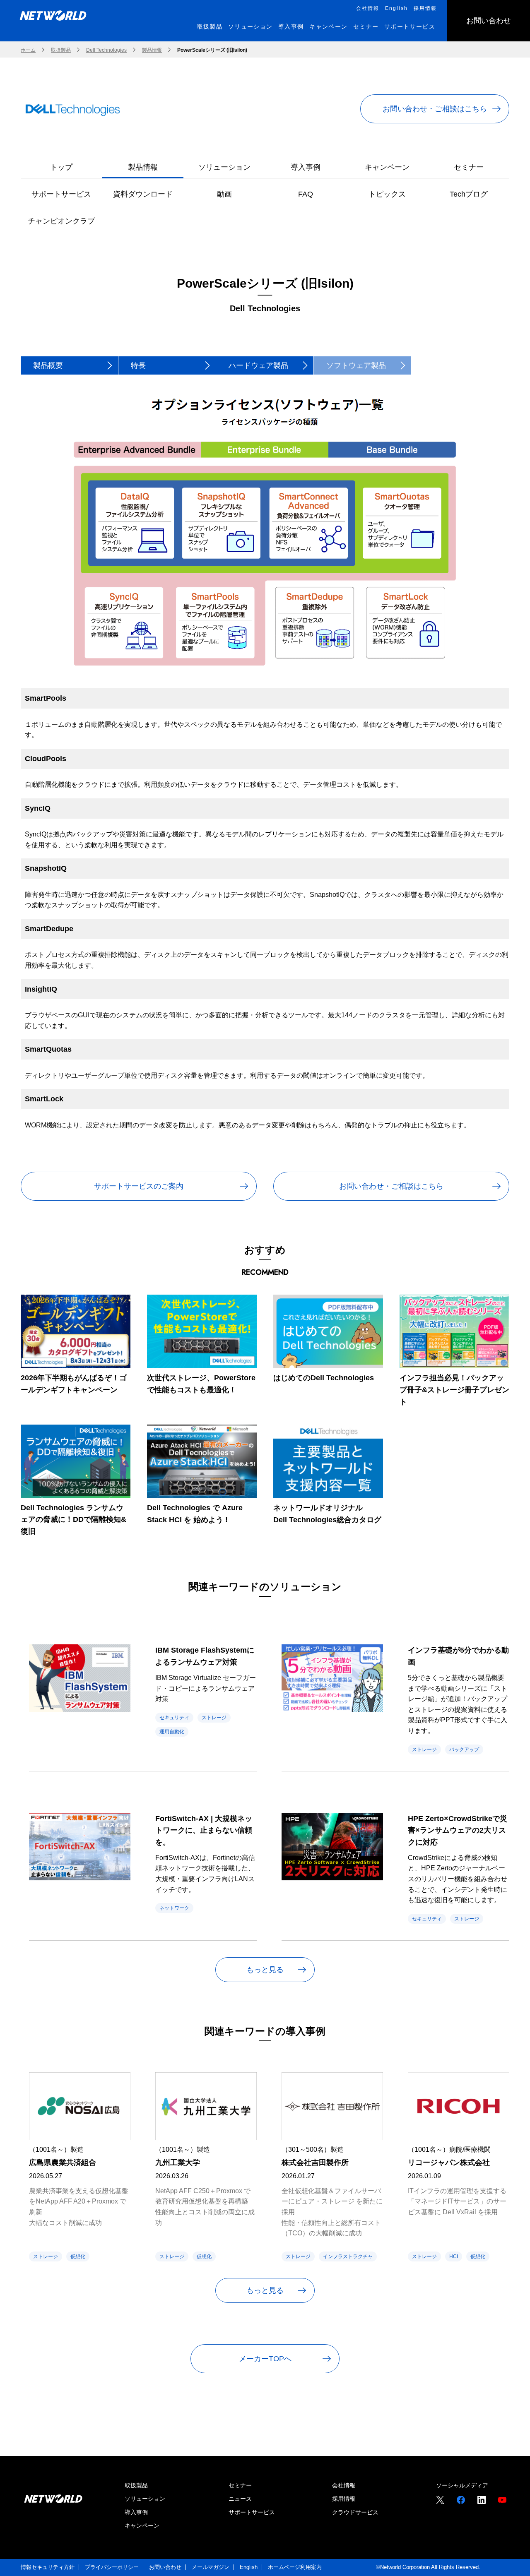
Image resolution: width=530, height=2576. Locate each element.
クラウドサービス (355, 2512)
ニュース (240, 2499)
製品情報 (143, 167)
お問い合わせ (165, 2567)
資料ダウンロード (143, 194)
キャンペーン (387, 167)
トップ (61, 167)
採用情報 (344, 2499)
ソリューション (224, 167)
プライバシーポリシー (112, 2567)
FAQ (306, 194)
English (249, 2567)
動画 (224, 194)
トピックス (387, 194)
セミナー (469, 167)
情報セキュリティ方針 (48, 2567)
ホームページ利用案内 (295, 2567)
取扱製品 (136, 2485)
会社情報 (344, 2485)
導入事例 (306, 167)
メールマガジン (211, 2567)
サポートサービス (61, 194)
